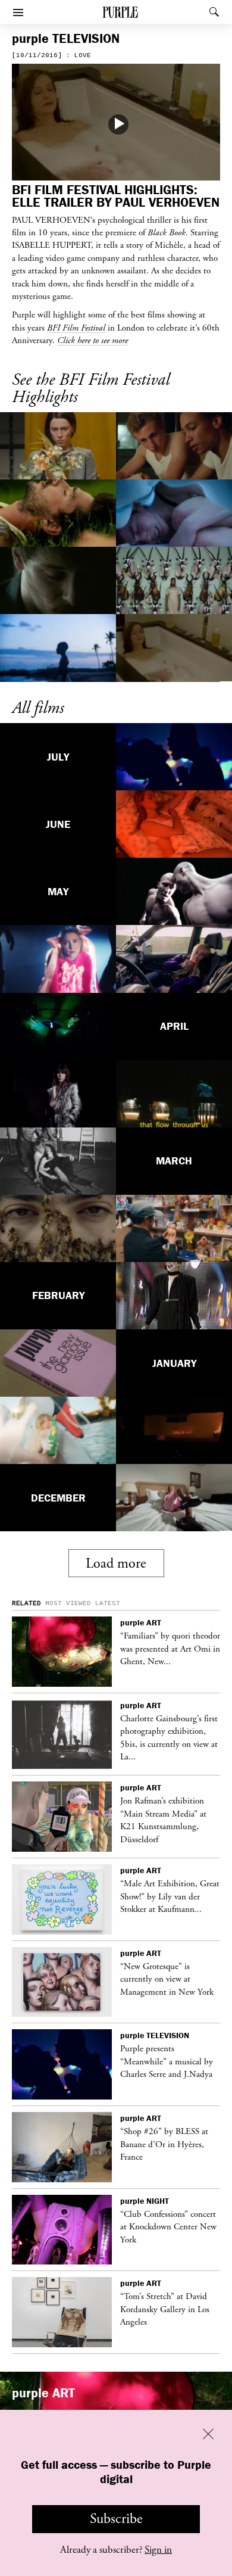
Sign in (158, 2550)
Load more (116, 1563)
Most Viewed (68, 1603)
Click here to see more (93, 340)
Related (26, 1603)
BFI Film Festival (76, 328)
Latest (108, 1603)
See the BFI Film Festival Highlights (91, 389)
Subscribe (116, 2519)
